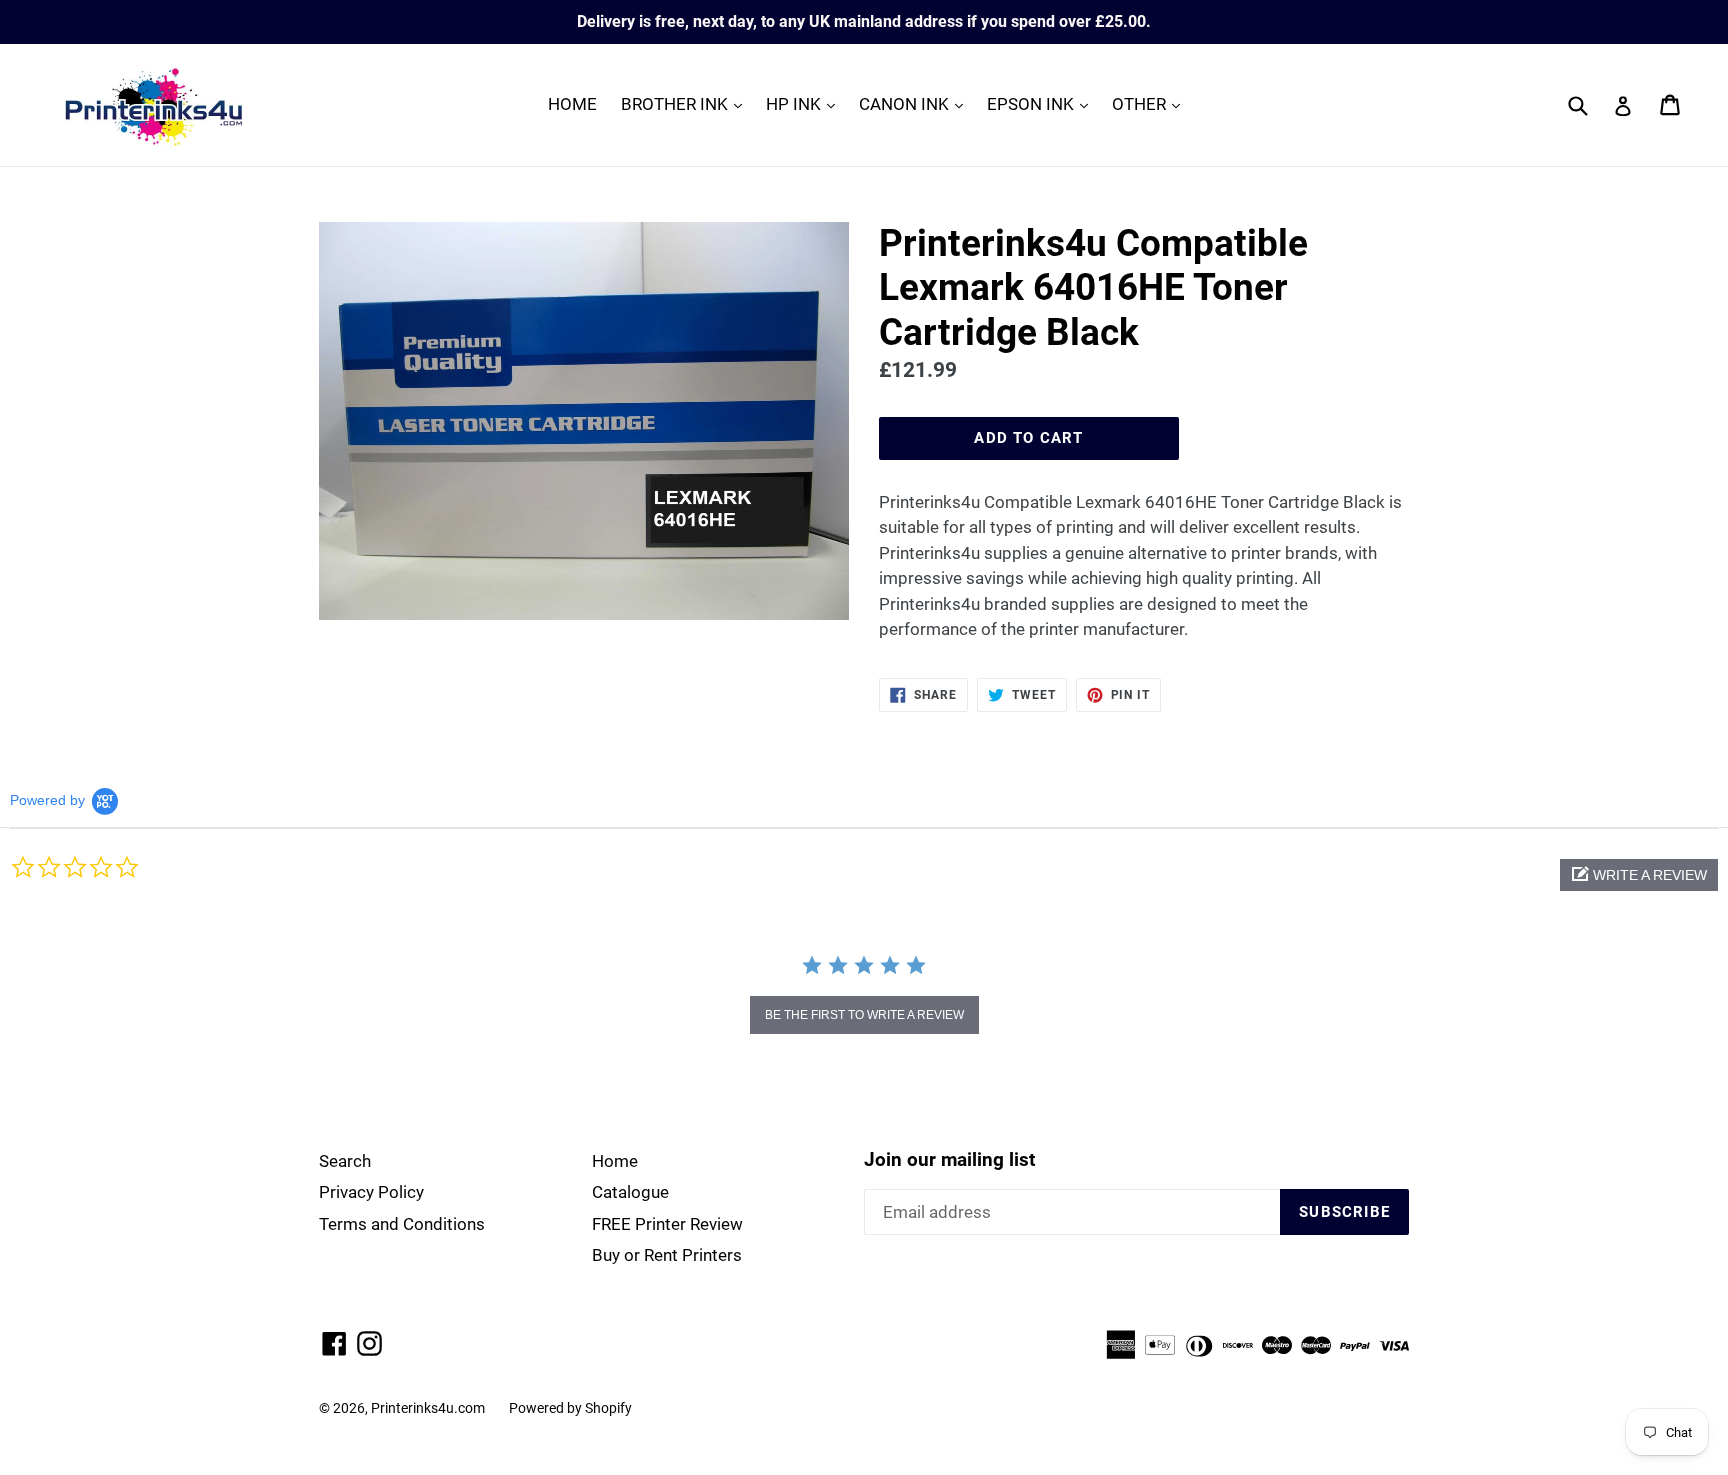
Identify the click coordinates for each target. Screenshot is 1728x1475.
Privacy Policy (371, 1192)
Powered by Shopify (570, 1408)
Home (615, 1161)
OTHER (1151, 103)
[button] (1639, 875)
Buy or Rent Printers (667, 1255)
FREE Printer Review (667, 1224)
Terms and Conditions (402, 1224)
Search (345, 1161)
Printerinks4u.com (428, 1408)
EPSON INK (1042, 103)
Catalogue (630, 1192)
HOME (572, 104)
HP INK (805, 103)
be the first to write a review (864, 1015)
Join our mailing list (949, 1160)
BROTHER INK (686, 103)
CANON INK (916, 103)
